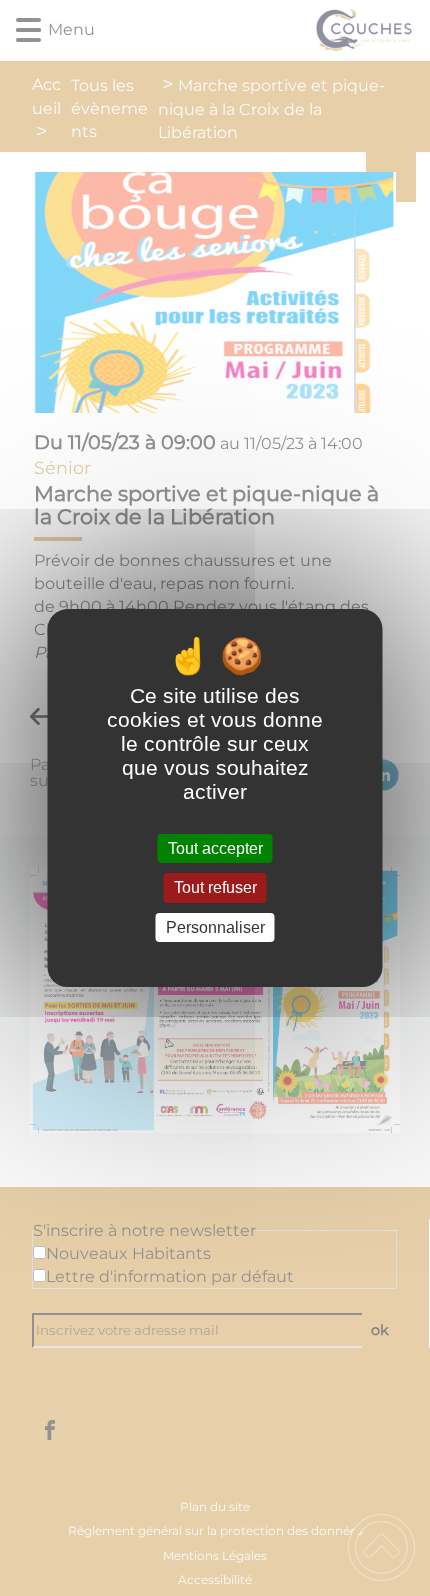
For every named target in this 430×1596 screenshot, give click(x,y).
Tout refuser (215, 888)
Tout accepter (215, 848)
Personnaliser (215, 927)
